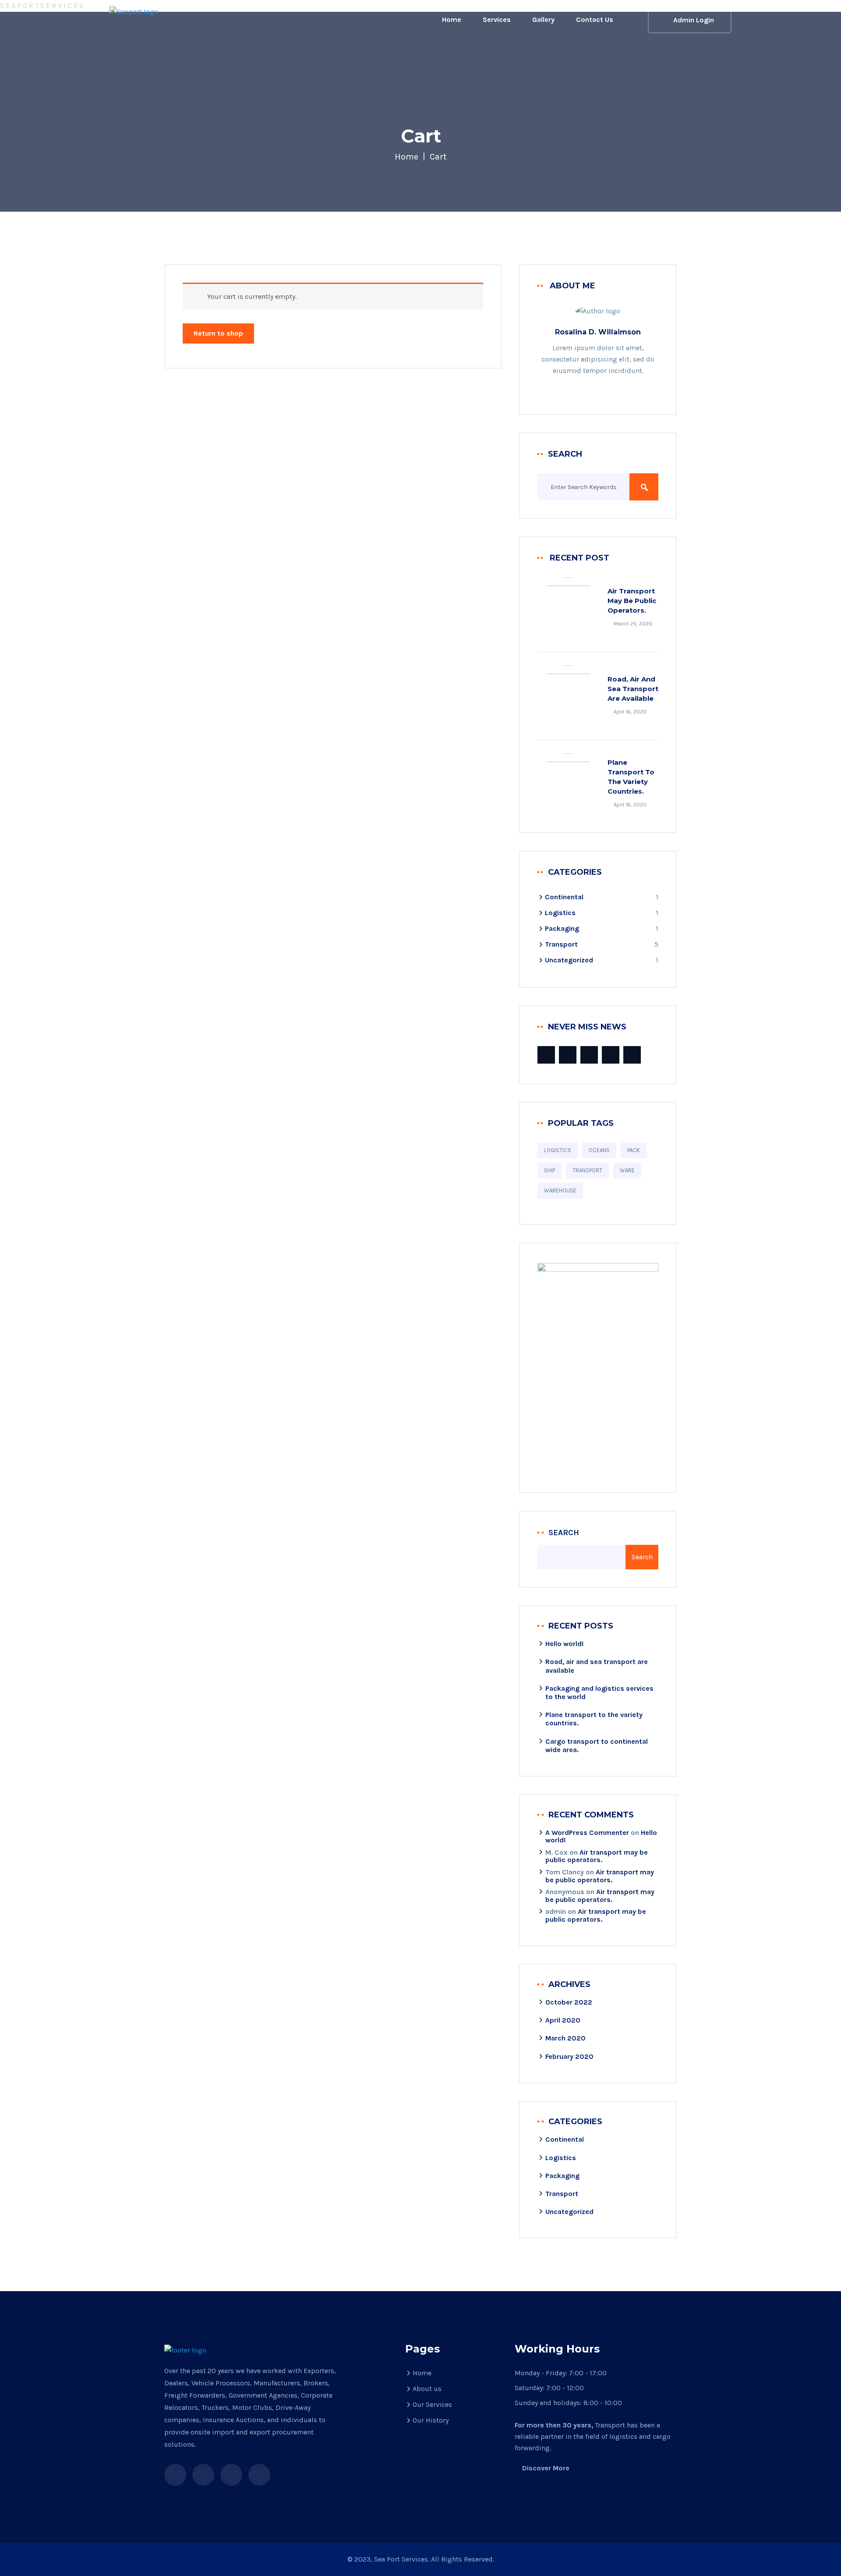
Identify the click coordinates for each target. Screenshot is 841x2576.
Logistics (560, 913)
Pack (634, 1150)
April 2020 (563, 2020)
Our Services (432, 2404)
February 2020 (569, 2056)
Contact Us (595, 20)
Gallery (543, 20)
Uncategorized (569, 960)
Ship (549, 1170)
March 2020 (565, 2038)
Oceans (599, 1150)
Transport (561, 944)
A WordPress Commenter (587, 1833)
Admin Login (694, 20)
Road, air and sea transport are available (633, 689)
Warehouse (560, 1190)
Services (497, 20)
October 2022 (569, 2002)
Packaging (562, 928)
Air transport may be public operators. (632, 601)
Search (564, 1533)
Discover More (546, 2468)
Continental (564, 897)
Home (452, 20)
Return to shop (218, 333)
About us (427, 2389)
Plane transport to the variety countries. (631, 777)
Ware (627, 1170)
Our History (431, 2420)
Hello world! (565, 1644)
